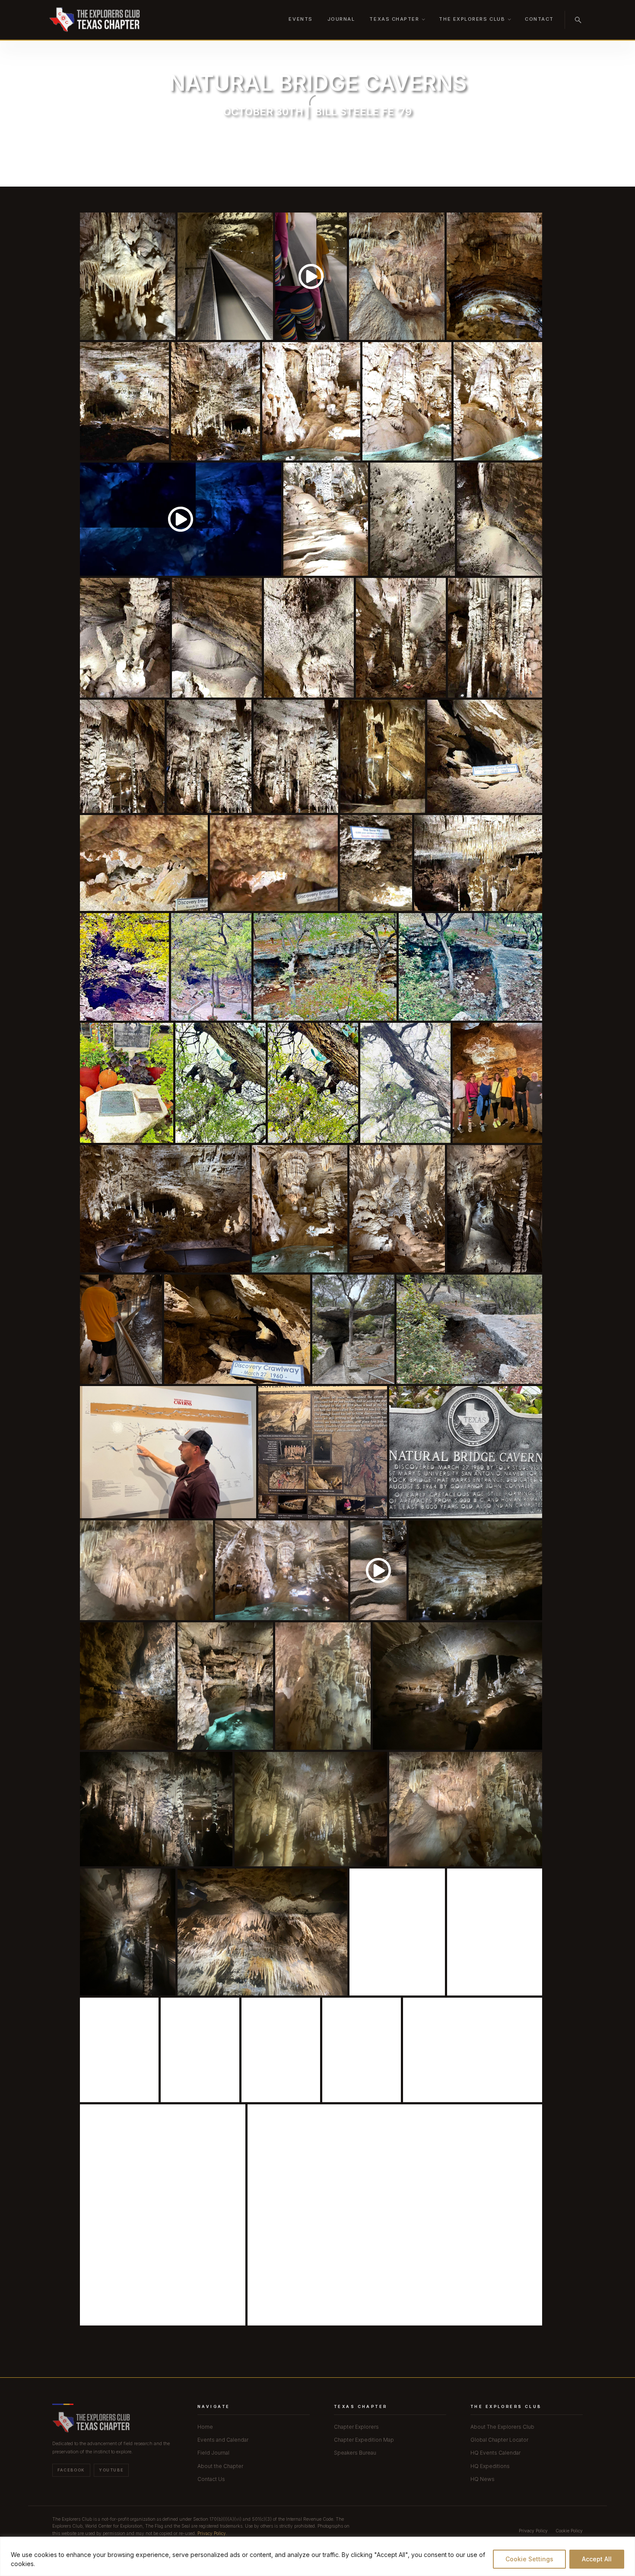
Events (300, 19)
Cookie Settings (529, 2559)
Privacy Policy (212, 2533)
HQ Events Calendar (495, 2453)
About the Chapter (220, 2466)
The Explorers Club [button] (472, 19)
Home (205, 2427)
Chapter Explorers (356, 2427)
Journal (341, 19)
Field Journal (213, 2453)
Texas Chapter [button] (394, 19)
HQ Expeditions (490, 2466)
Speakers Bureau (355, 2453)
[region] (317, 2556)
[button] (128, 276)
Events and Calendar (223, 2440)
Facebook (71, 2470)
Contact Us (211, 2479)
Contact (539, 19)
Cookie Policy (569, 2531)
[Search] (578, 20)
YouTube (111, 2470)
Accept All (597, 2559)
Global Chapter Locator (499, 2440)
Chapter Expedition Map (364, 2440)
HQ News (483, 2479)
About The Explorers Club (502, 2427)
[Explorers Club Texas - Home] (94, 20)
